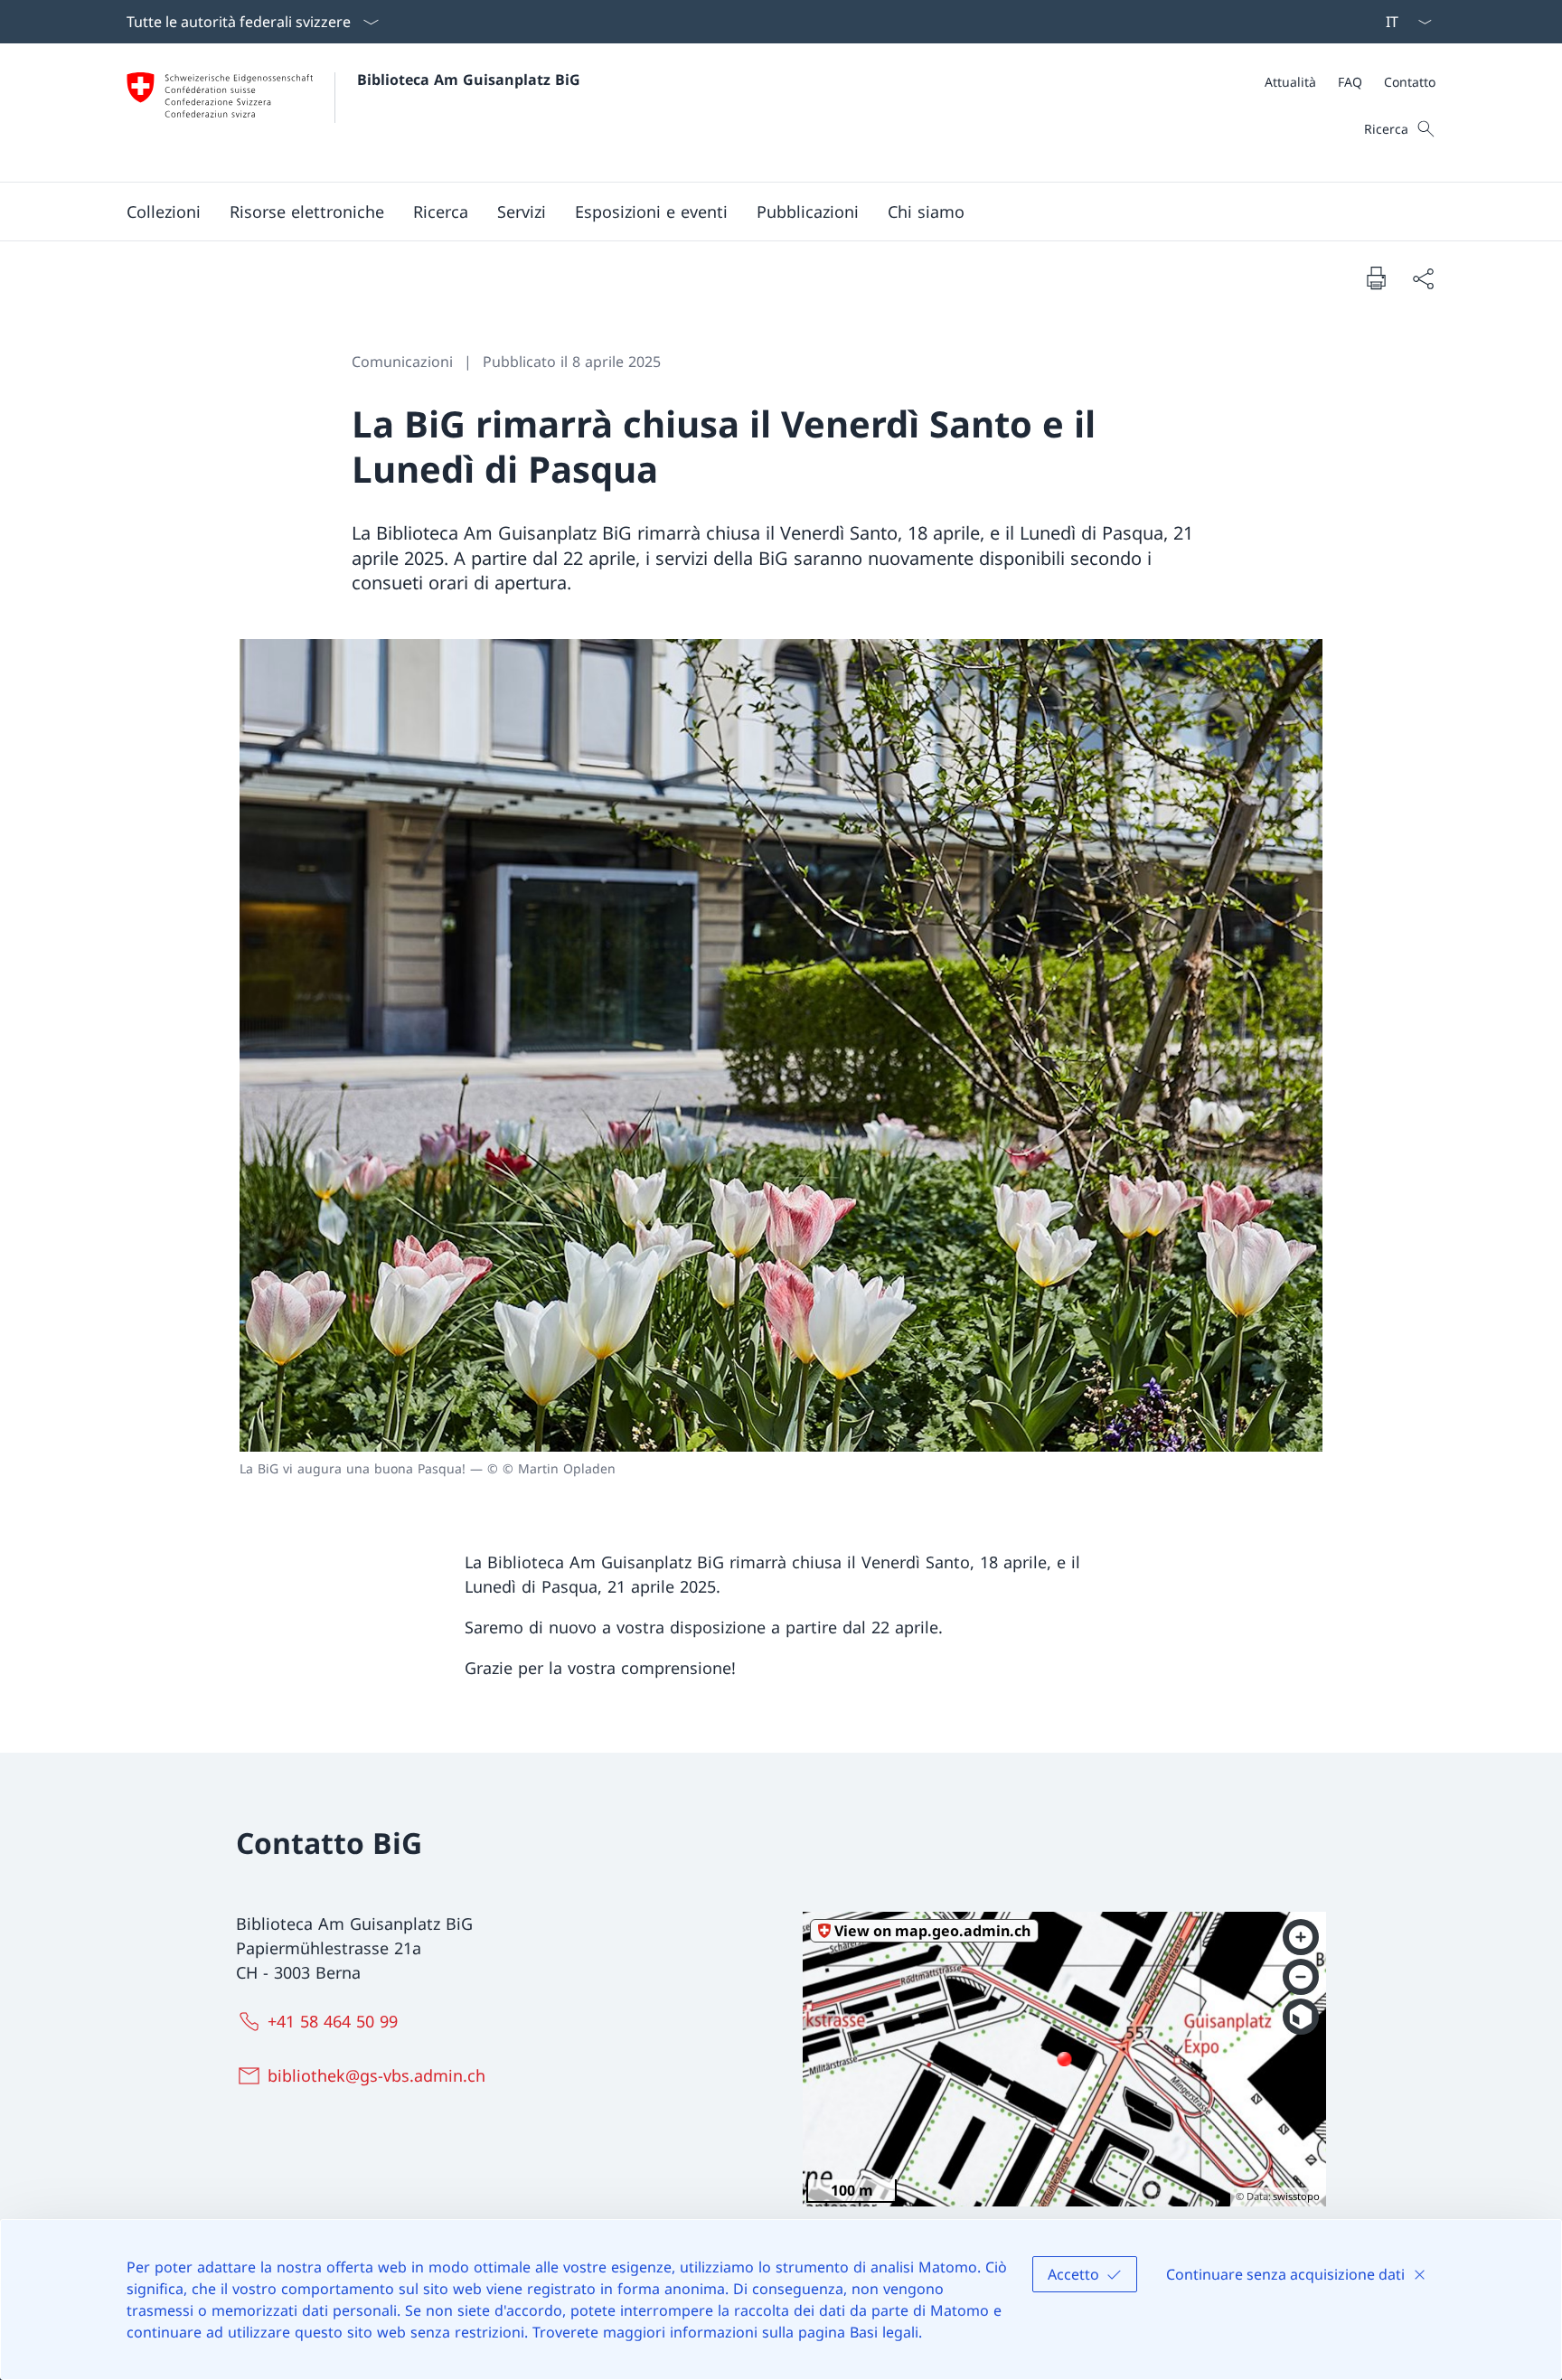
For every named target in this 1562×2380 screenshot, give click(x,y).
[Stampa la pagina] (1376, 278)
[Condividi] (1423, 278)
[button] (164, 212)
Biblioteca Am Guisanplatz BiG (469, 80)
